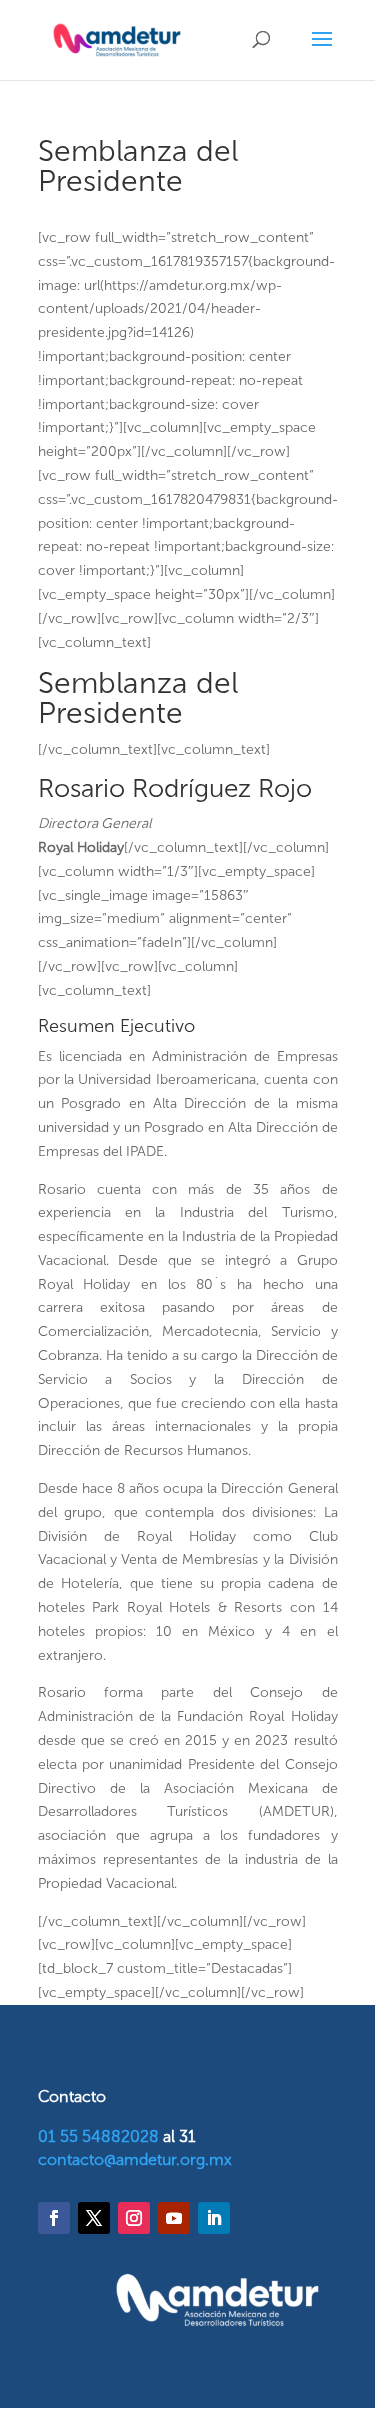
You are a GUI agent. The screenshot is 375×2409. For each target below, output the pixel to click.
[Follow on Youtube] (174, 2218)
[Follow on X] (94, 2218)
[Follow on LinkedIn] (214, 2218)
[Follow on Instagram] (134, 2218)
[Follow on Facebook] (54, 2218)
